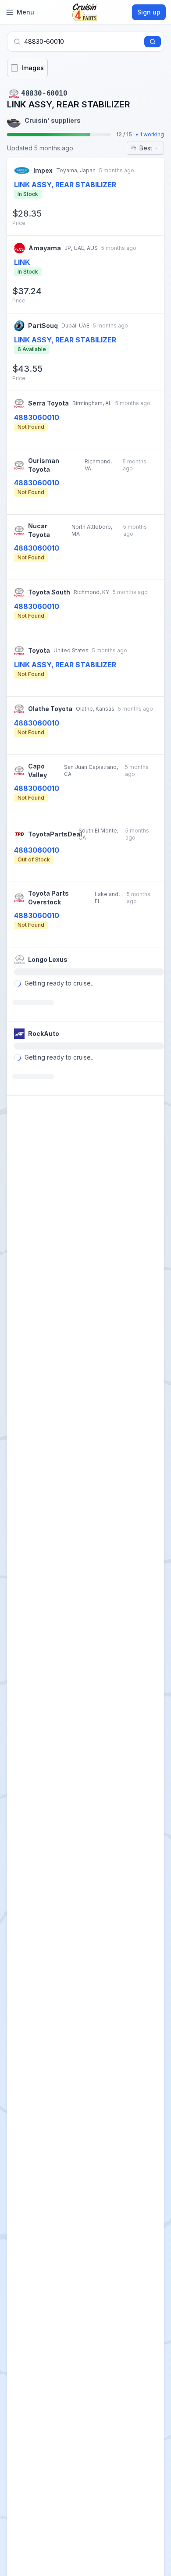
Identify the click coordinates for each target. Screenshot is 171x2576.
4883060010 (37, 417)
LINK (22, 262)
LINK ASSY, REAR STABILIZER (65, 340)
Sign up (149, 12)
